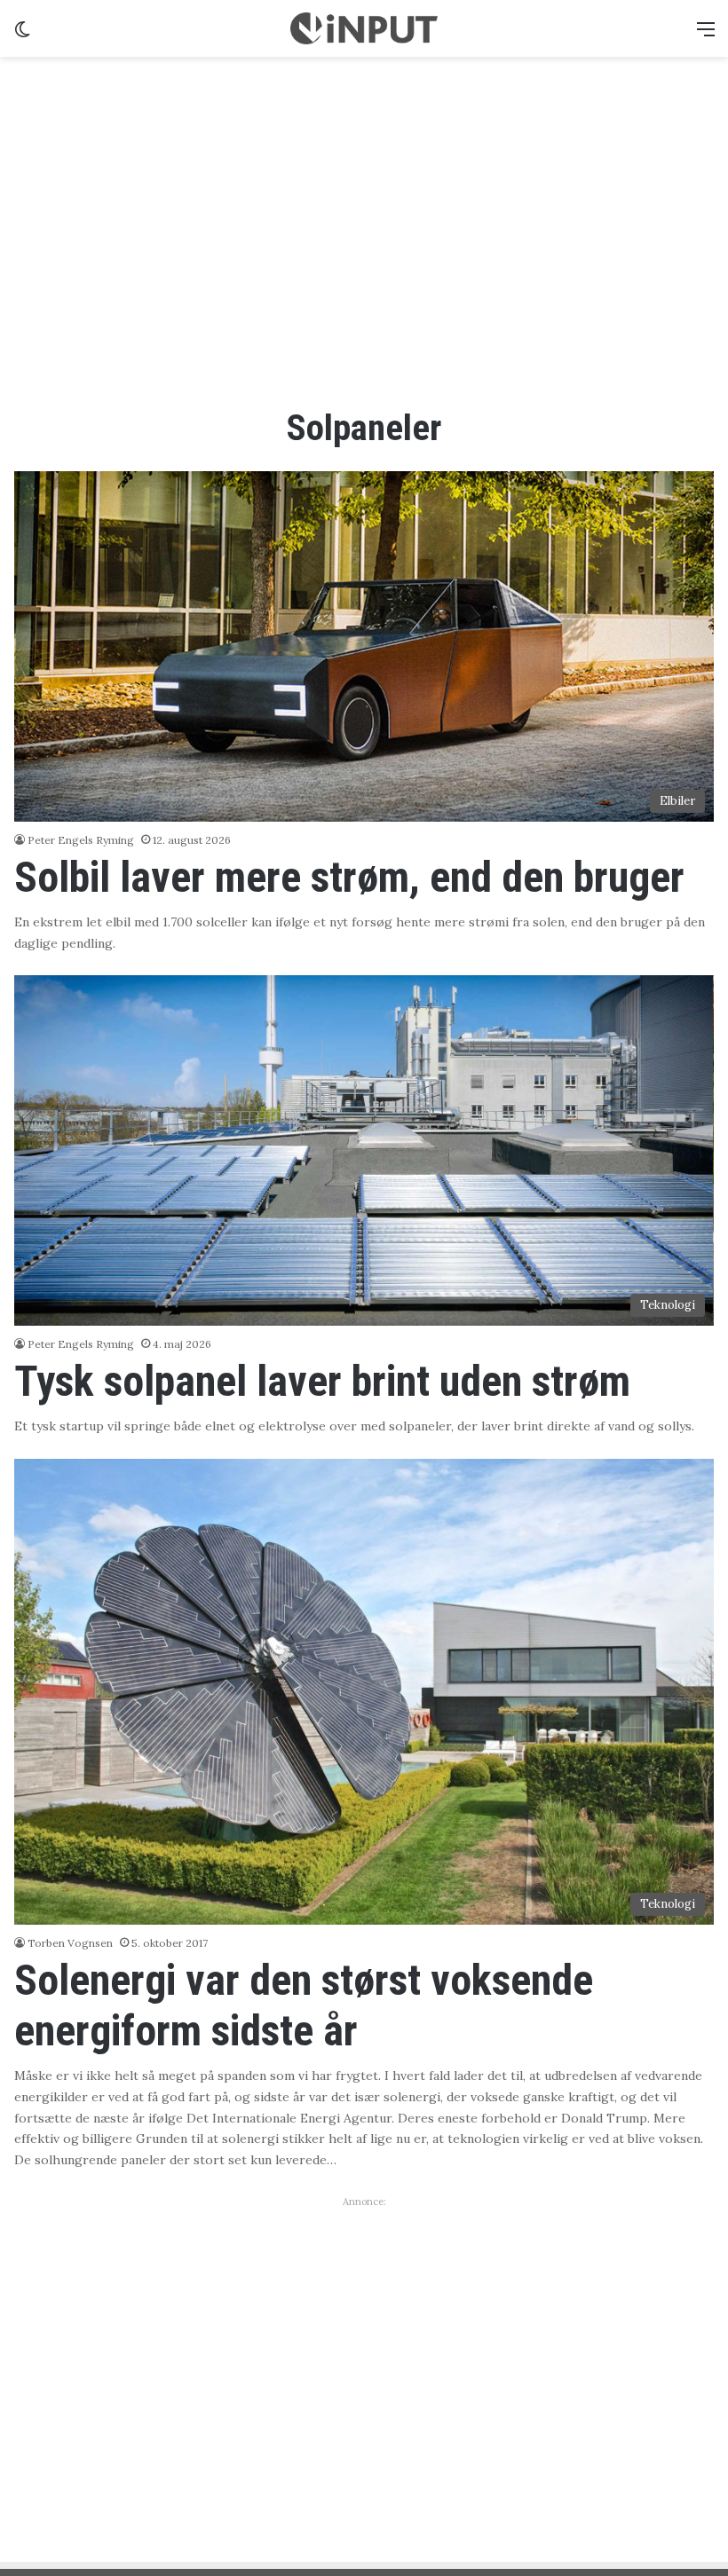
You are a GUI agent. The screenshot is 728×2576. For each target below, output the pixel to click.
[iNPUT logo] (364, 28)
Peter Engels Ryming (81, 840)
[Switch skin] (22, 35)
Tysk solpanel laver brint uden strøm (322, 1381)
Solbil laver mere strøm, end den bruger (349, 877)
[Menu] (706, 35)
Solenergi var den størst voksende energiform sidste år (304, 2006)
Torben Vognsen (70, 1943)
